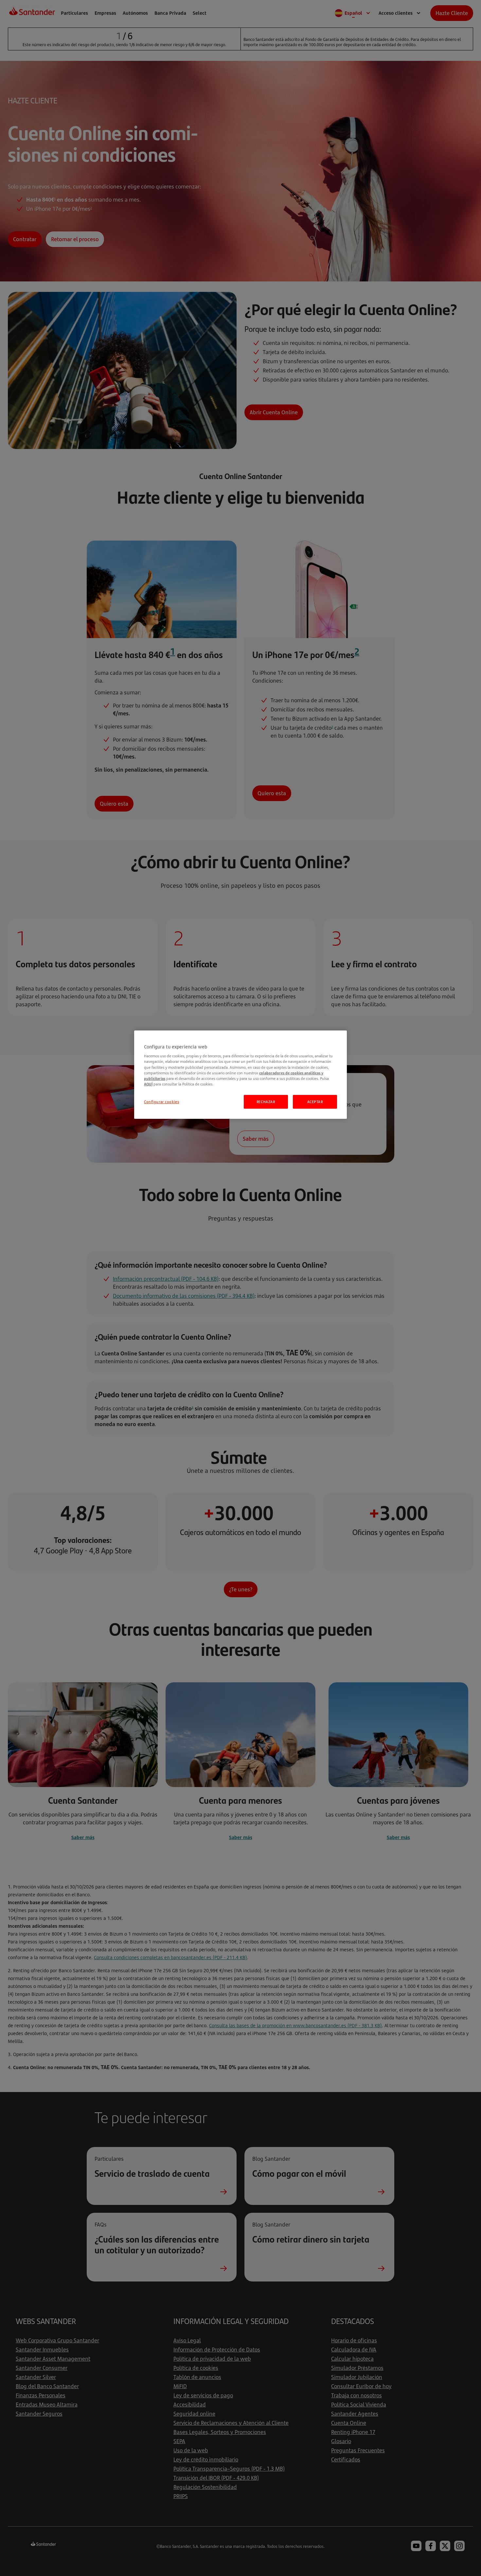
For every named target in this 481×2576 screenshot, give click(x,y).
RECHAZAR (266, 1102)
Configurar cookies (161, 1102)
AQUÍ (148, 1084)
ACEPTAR (315, 1102)
